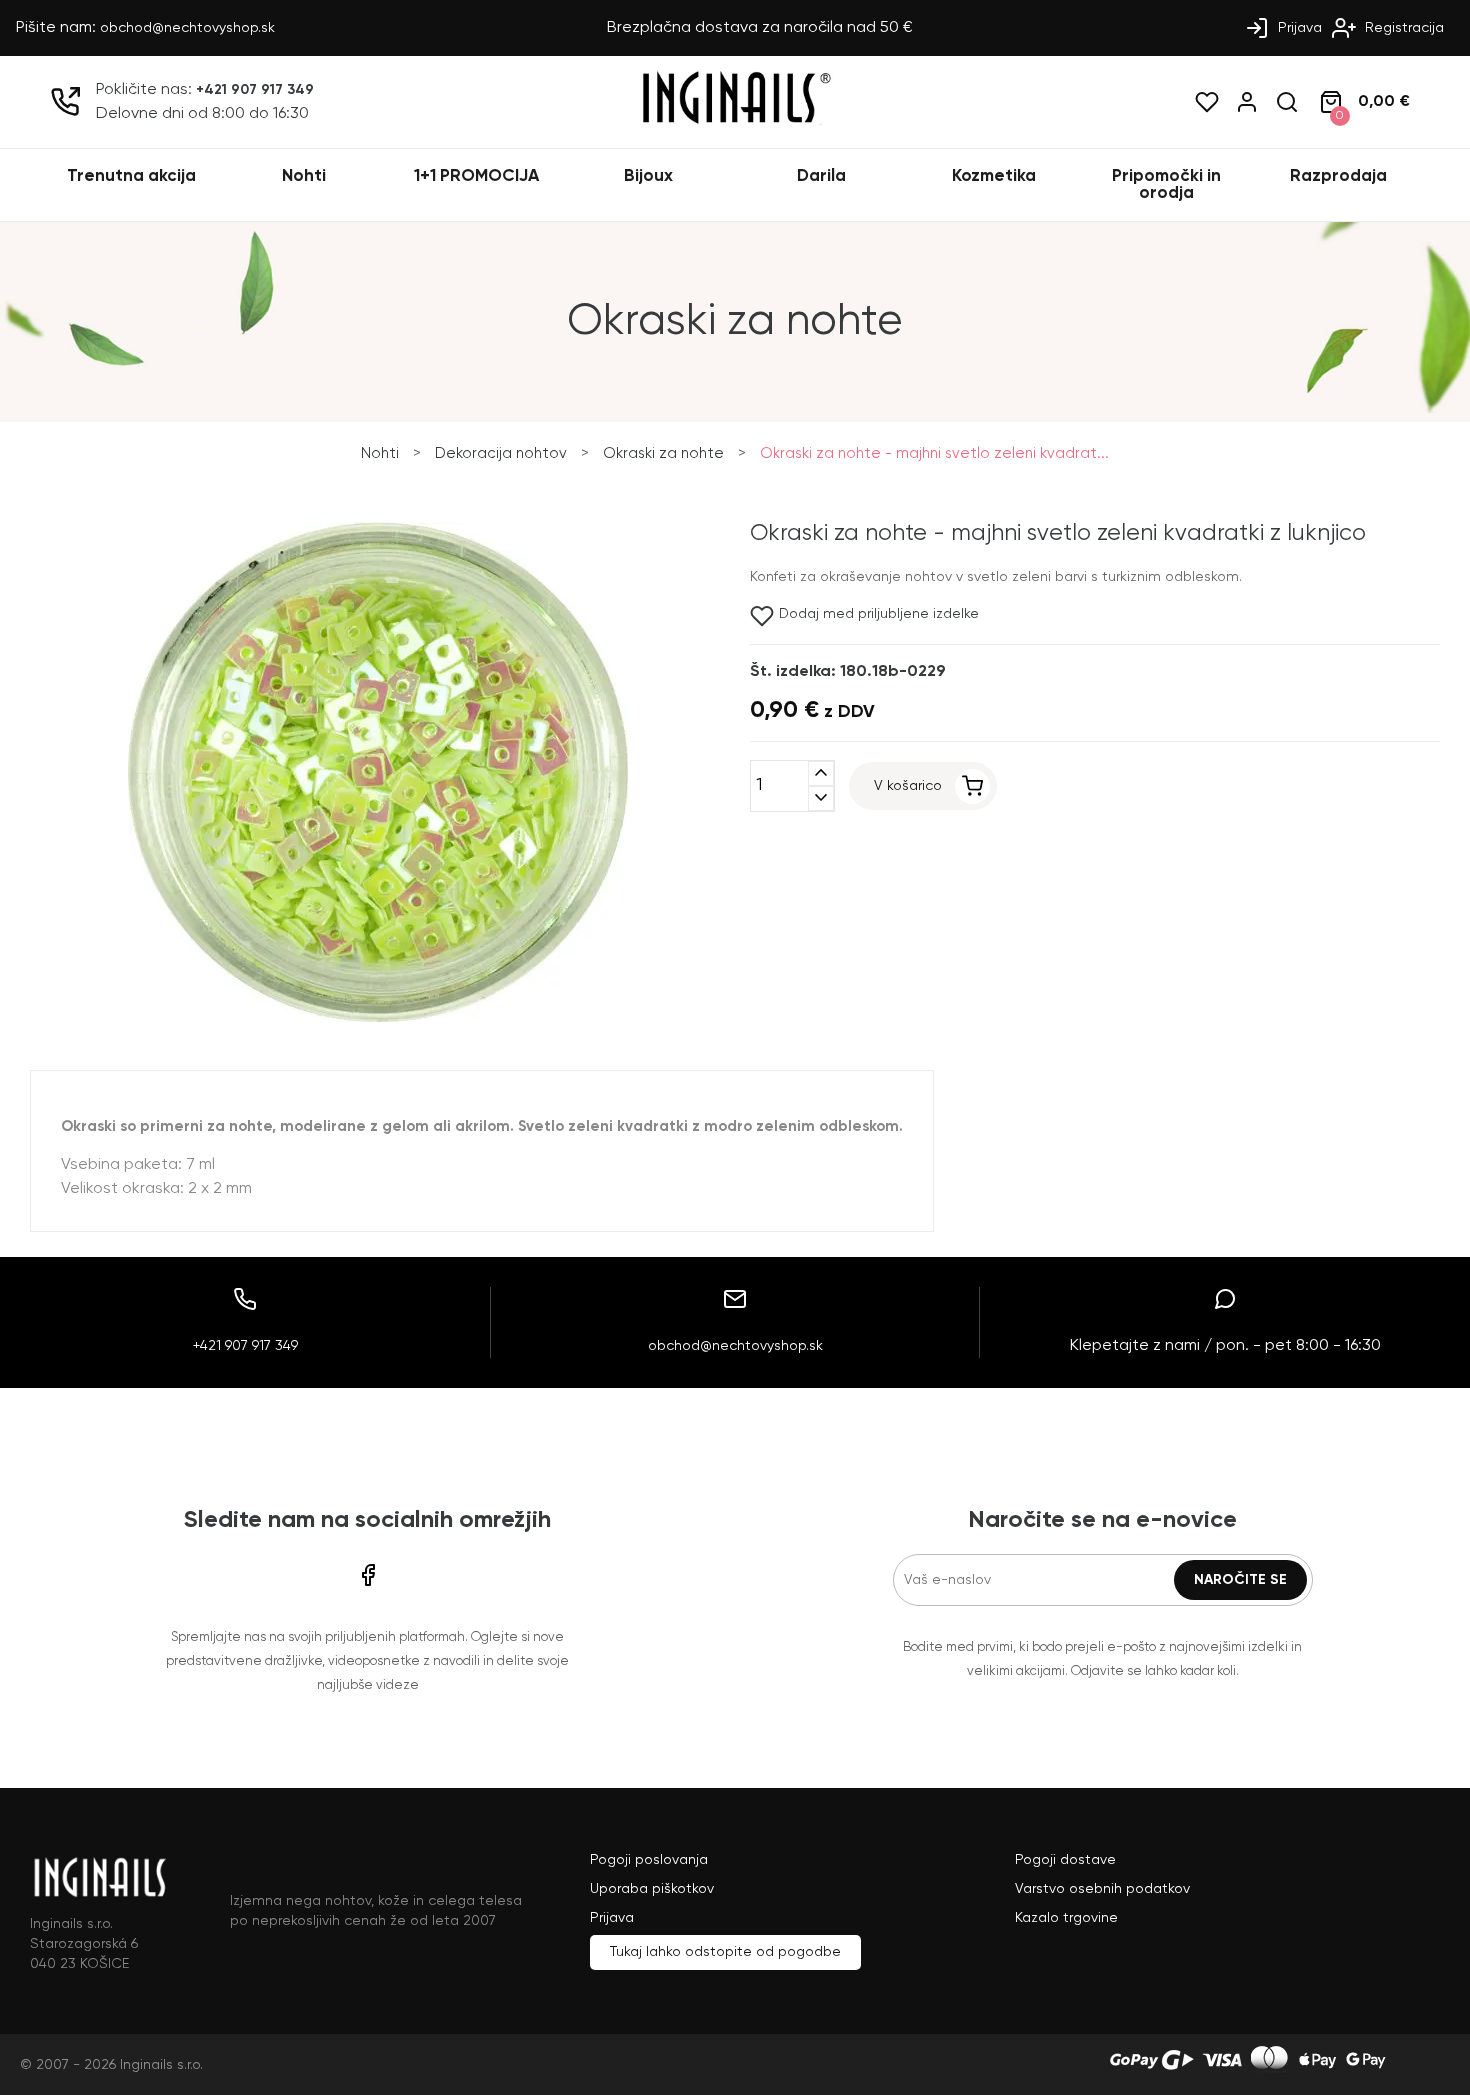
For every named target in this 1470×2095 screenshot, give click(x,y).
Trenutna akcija (131, 176)
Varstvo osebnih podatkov (1102, 1889)
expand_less (821, 773)
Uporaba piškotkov (652, 1889)
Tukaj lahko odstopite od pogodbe (725, 1952)
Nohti (304, 176)
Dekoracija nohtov (501, 453)
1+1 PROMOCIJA (476, 176)
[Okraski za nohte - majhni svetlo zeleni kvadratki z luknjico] (378, 1018)
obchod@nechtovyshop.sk (187, 28)
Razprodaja (1338, 176)
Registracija (1402, 28)
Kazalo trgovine (1066, 1918)
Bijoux (648, 176)
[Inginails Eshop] (735, 121)
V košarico (908, 786)
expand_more (821, 798)
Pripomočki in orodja (1166, 185)
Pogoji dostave (1065, 1860)
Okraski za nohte (663, 453)
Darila (821, 176)
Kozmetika (994, 176)
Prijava (1298, 28)
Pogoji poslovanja (649, 1860)
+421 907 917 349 (255, 90)
